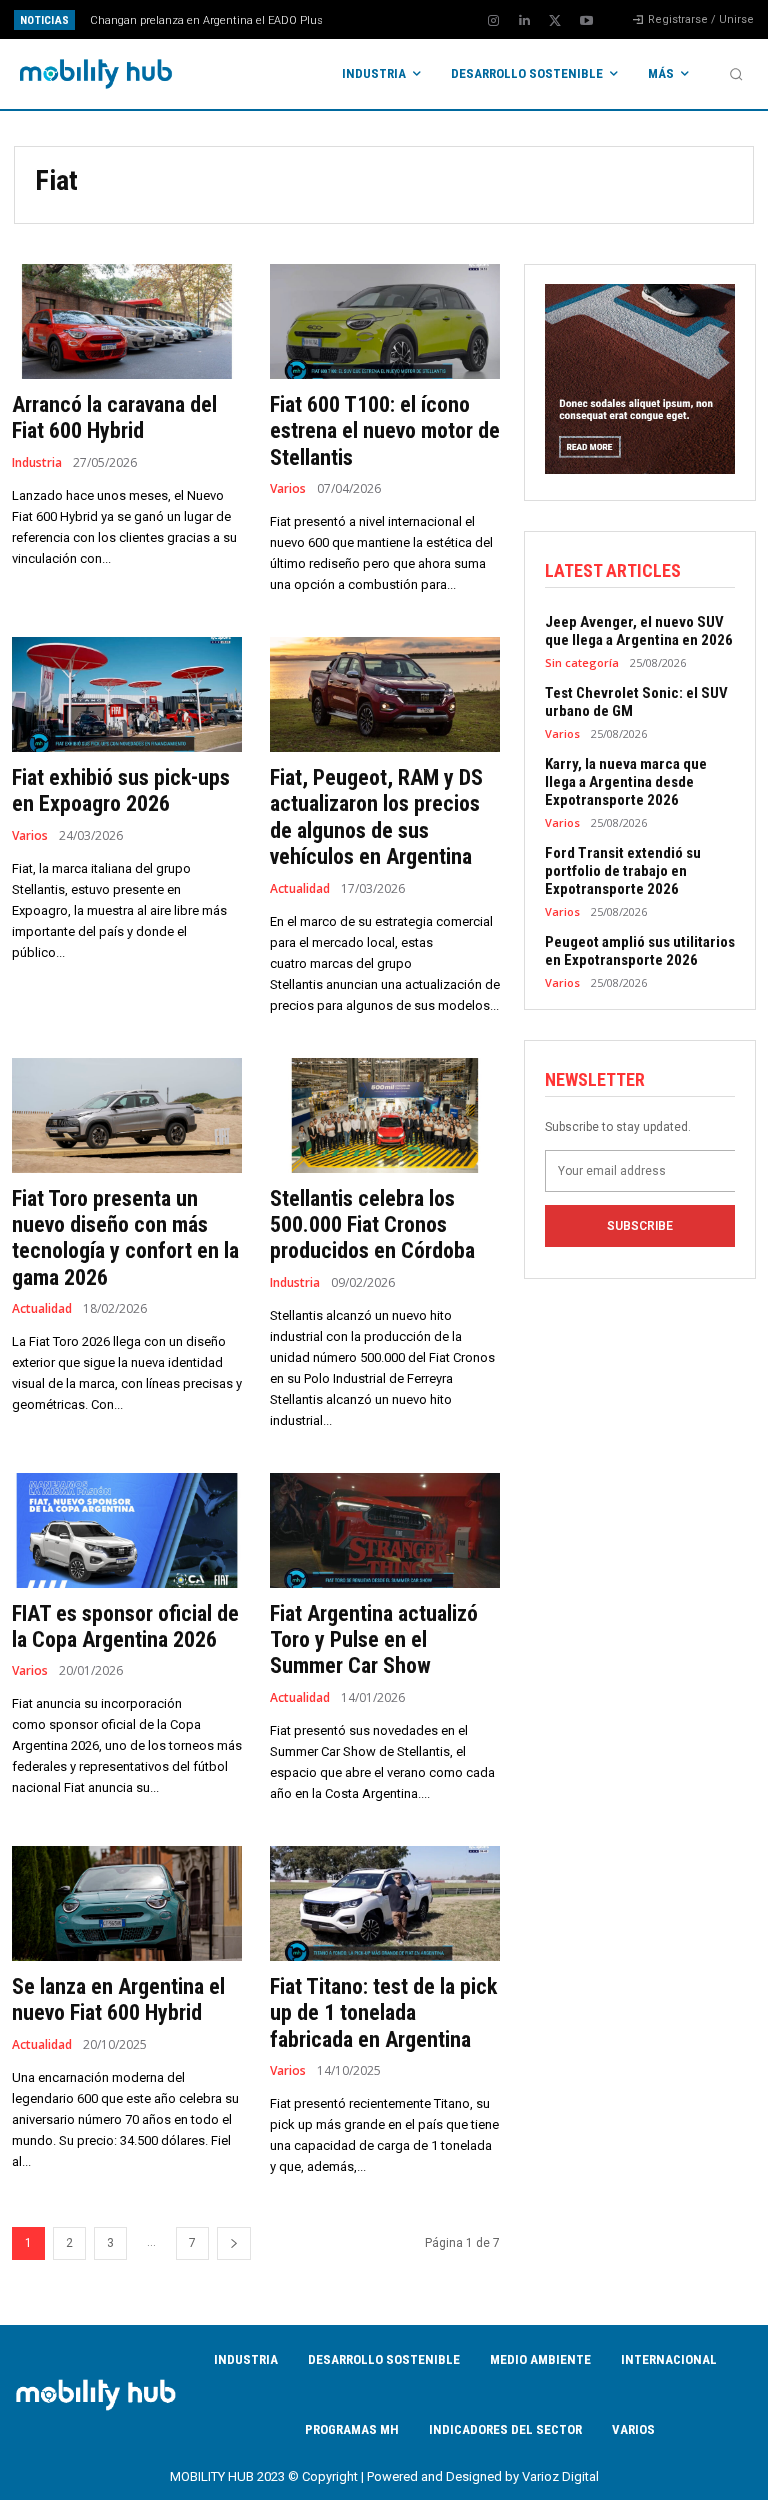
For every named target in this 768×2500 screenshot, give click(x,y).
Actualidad (300, 889)
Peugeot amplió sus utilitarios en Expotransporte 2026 (640, 951)
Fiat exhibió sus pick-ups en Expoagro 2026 (121, 790)
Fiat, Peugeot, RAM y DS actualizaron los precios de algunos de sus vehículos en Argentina (376, 817)
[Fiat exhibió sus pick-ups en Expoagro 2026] (127, 694)
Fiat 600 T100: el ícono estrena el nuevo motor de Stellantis (385, 431)
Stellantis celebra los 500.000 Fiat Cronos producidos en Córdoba (372, 1225)
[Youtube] (586, 21)
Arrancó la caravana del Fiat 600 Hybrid (114, 417)
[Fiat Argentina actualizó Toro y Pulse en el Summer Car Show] (385, 1530)
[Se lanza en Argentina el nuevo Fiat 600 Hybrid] (127, 1903)
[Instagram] (493, 21)
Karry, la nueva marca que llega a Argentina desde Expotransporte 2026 (626, 782)
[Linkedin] (524, 21)
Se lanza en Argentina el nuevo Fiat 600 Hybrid (118, 1999)
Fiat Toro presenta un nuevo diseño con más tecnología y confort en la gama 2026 (125, 1238)
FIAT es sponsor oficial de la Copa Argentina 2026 (125, 1626)
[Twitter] (555, 21)
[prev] (389, 19)
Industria (37, 463)
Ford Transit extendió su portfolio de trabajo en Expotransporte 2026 (623, 871)
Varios (288, 489)
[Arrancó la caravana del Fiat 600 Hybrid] (127, 321)
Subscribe (640, 1226)
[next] (421, 19)
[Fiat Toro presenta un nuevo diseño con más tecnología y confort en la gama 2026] (127, 1115)
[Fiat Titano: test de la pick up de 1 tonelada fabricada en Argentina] (385, 1903)
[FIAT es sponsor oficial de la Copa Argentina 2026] (127, 1530)
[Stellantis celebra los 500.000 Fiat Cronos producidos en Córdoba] (385, 1115)
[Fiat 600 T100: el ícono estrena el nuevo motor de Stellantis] (385, 321)
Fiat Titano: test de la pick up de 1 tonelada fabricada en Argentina (383, 2013)
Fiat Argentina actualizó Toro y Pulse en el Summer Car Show (374, 1640)
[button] (736, 74)
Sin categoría (582, 662)
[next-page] (234, 2243)
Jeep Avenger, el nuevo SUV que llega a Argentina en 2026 (639, 631)
